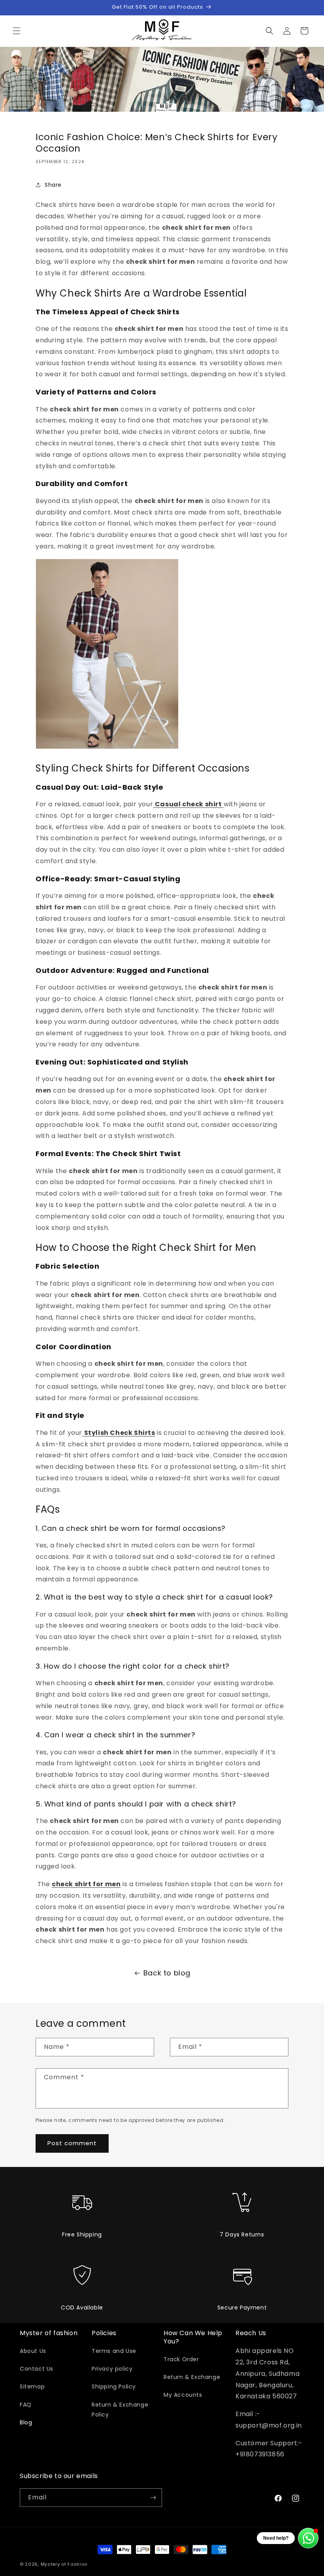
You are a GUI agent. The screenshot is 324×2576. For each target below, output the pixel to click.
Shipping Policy (114, 2386)
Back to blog (167, 1973)
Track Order (181, 2359)
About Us (33, 2351)
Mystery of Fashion (64, 2564)
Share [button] (53, 185)
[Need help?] (308, 2538)
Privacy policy (112, 2369)
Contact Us (37, 2369)
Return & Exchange (192, 2377)
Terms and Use (114, 2351)
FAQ (26, 2405)
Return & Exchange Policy (120, 2410)
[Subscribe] (153, 2498)
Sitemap (32, 2386)
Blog (26, 2422)
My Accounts (183, 2395)
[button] (17, 31)
